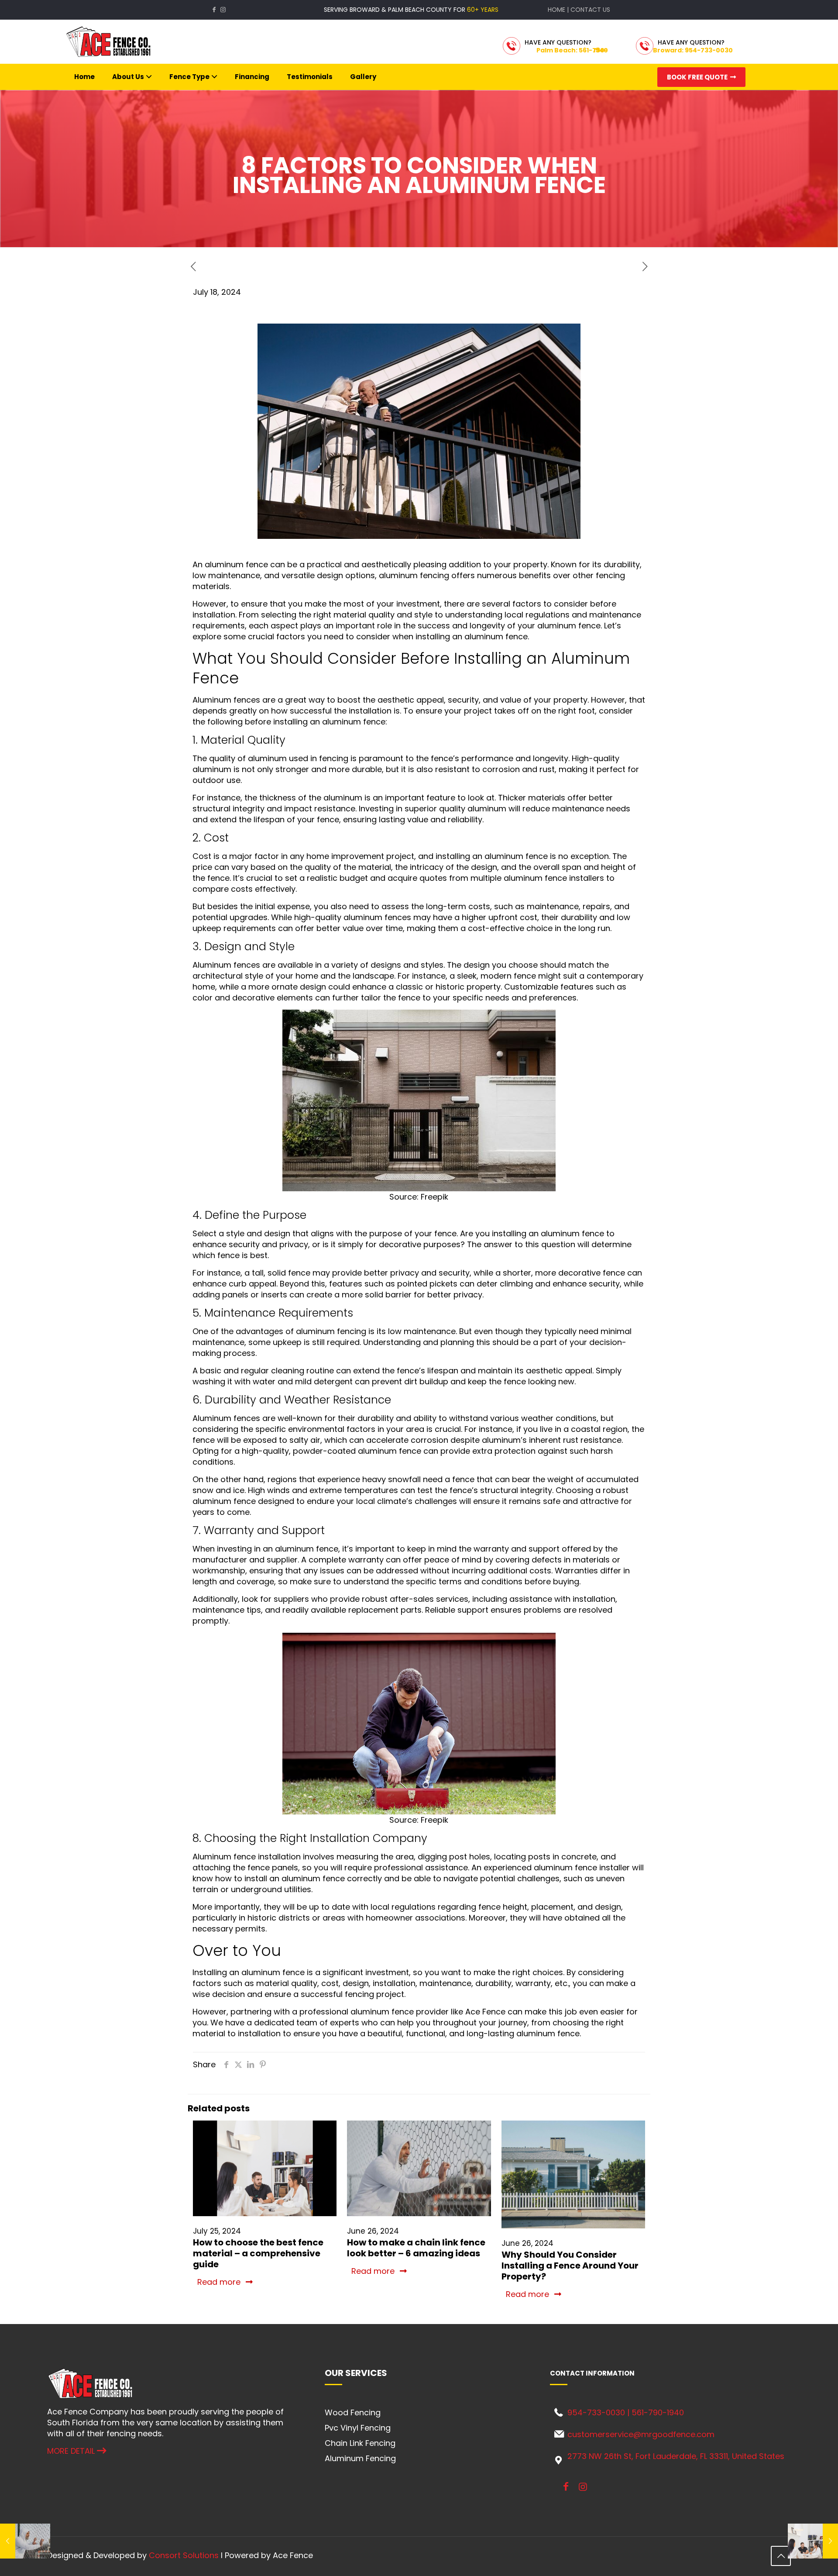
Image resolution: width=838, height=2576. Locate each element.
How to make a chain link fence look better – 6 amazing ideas (416, 2248)
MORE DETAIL (72, 2451)
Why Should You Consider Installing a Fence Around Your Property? (570, 2266)
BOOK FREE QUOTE (699, 77)
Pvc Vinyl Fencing (358, 2428)
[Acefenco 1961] (109, 42)
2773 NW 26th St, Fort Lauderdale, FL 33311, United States (676, 2456)
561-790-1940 (658, 2412)
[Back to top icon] (781, 2556)
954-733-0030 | (599, 2412)
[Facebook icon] (214, 10)
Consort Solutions (184, 2555)
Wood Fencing (353, 2412)
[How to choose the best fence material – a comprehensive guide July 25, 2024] (813, 2541)
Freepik (434, 1197)
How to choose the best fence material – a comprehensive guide (258, 2253)
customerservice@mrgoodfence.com (641, 2434)
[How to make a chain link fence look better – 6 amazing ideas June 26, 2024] (25, 2541)
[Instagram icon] (223, 10)
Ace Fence (485, 2012)
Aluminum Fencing (360, 2458)
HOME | (559, 10)
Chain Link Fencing (360, 2443)
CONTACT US (590, 10)
